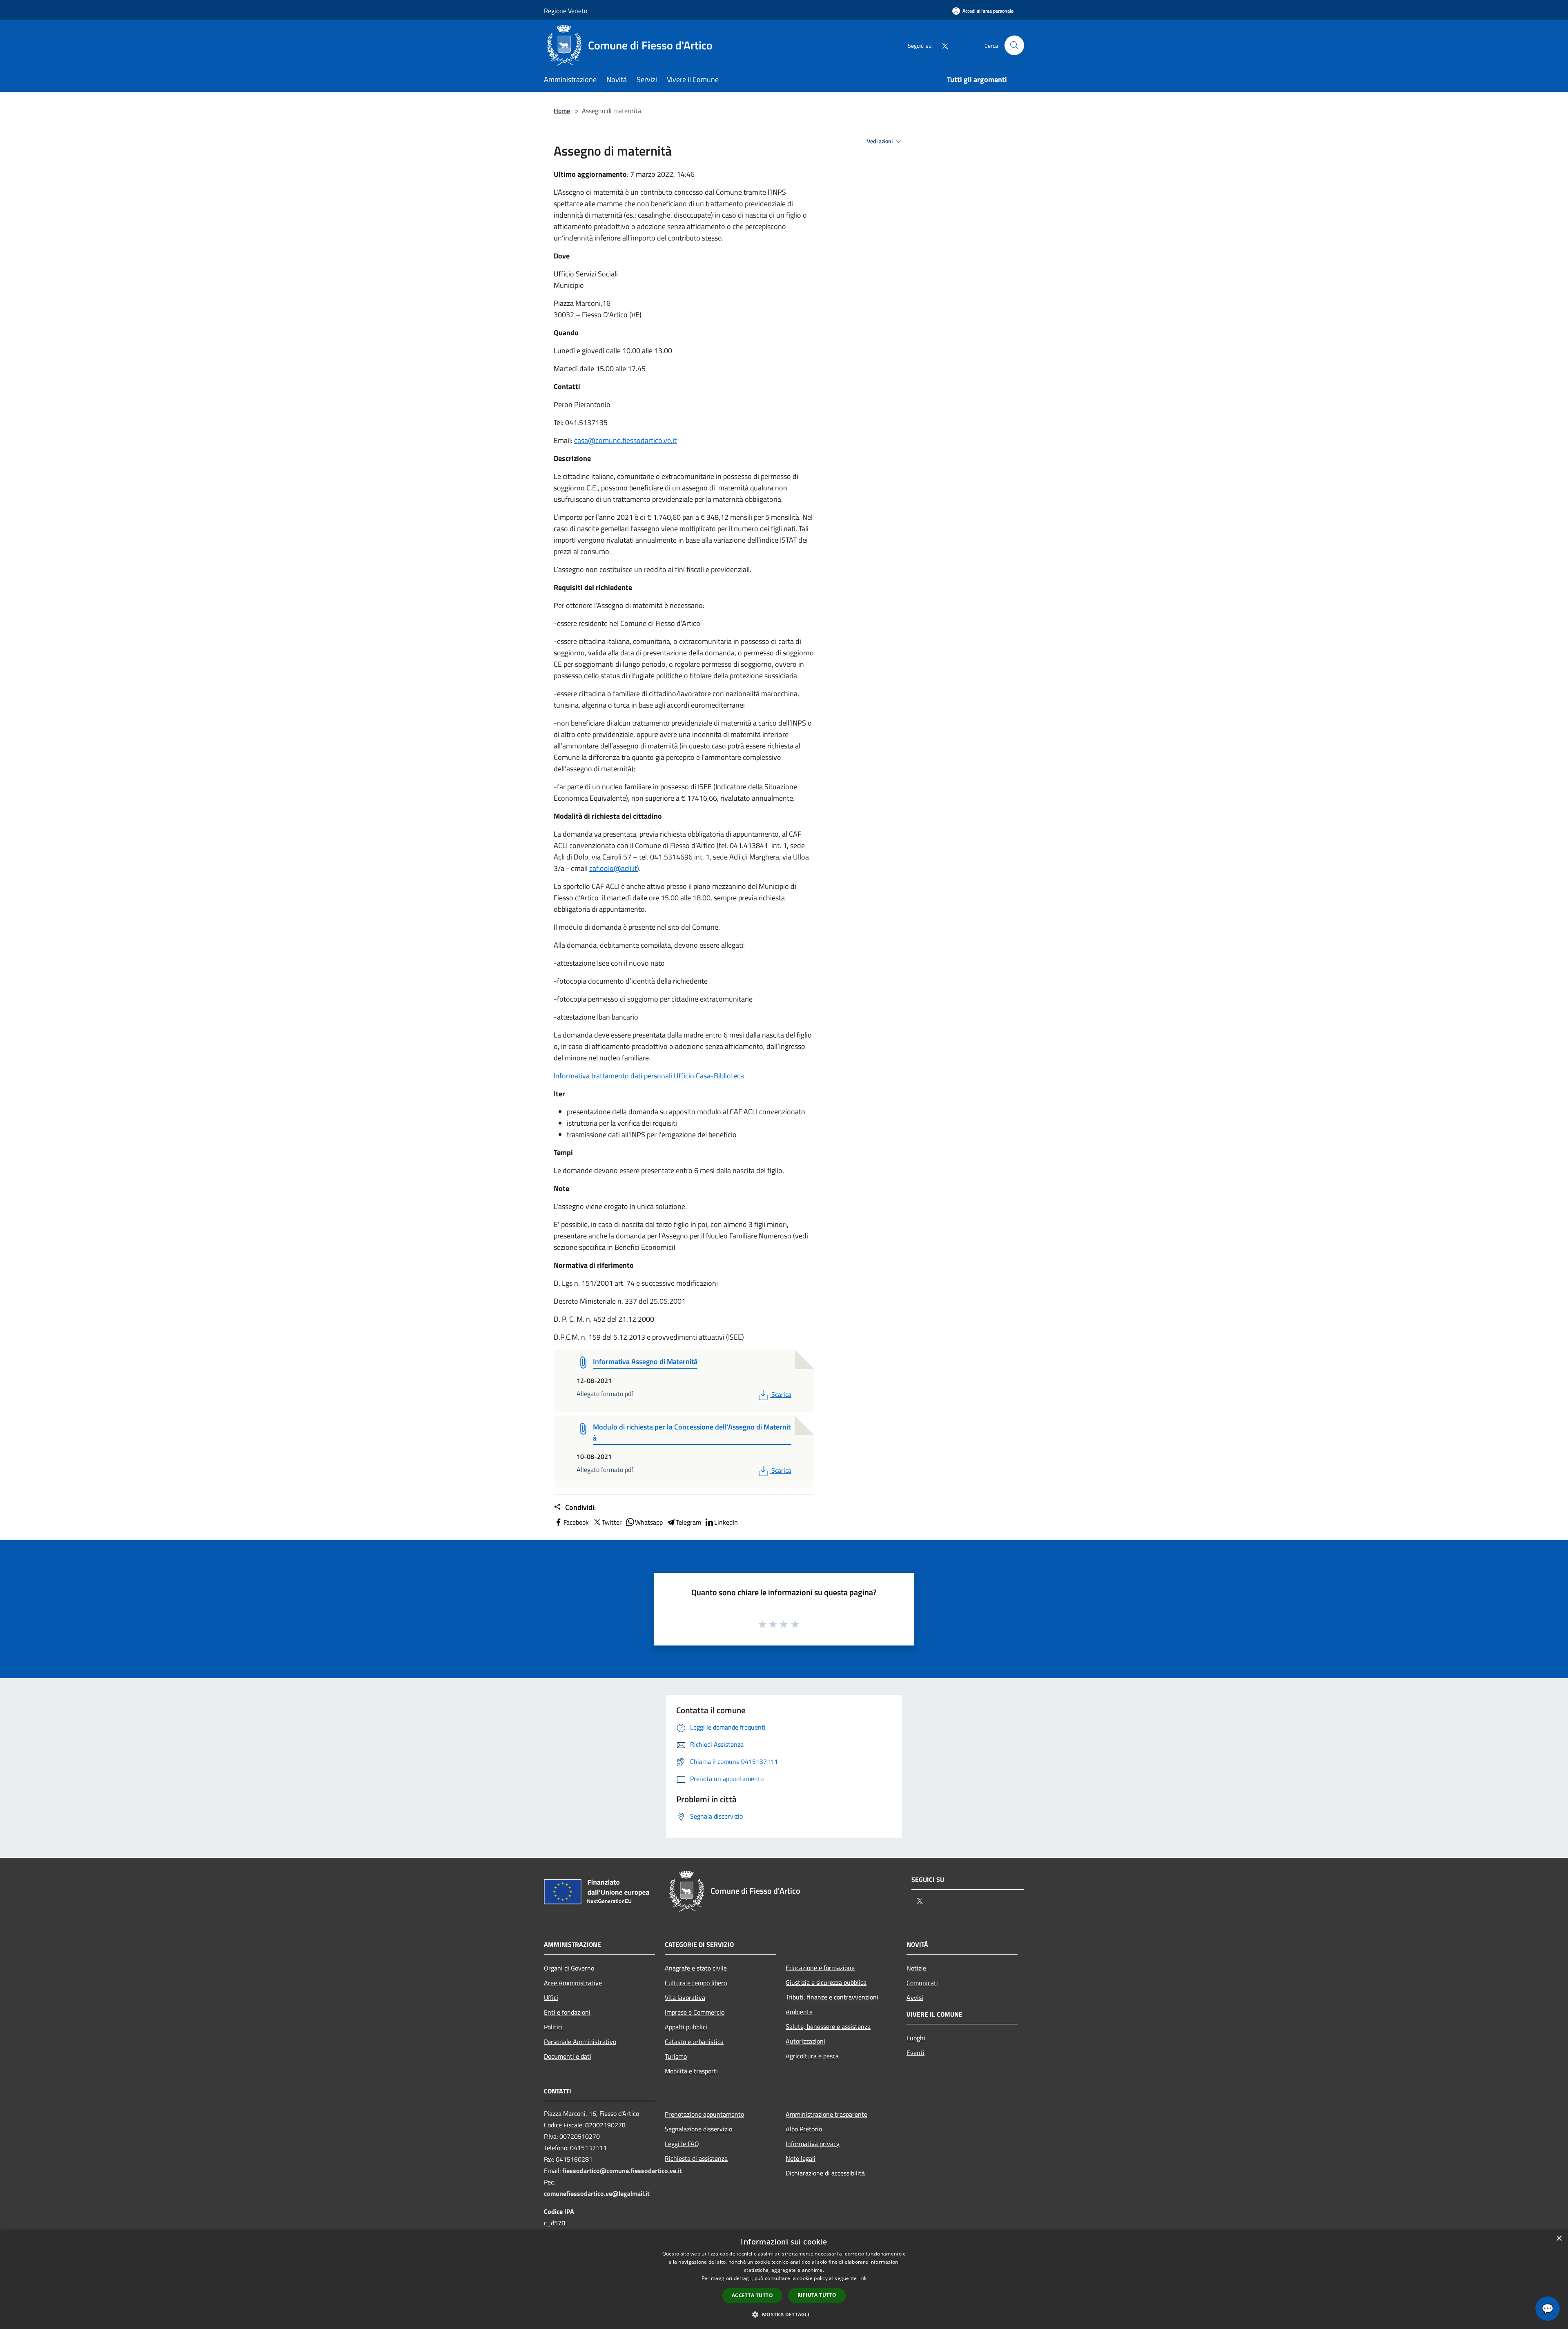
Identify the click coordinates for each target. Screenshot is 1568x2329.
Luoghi (916, 2038)
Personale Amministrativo (580, 2042)
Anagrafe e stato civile (696, 1968)
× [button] (1559, 2239)
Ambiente (799, 2012)
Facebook (576, 1522)
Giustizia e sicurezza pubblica (826, 1982)
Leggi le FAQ (682, 2144)
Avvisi (915, 1997)
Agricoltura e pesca (812, 2056)
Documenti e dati (568, 2056)
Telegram (688, 1522)
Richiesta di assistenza (696, 2158)
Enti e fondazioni (567, 2012)
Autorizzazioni (805, 2041)
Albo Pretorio (804, 2129)
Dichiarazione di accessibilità (825, 2173)
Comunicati (922, 1983)
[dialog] (784, 2279)
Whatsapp (649, 1522)
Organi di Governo (569, 1968)
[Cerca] (1014, 45)
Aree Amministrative (573, 1983)
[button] (784, 2314)
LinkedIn (726, 1522)
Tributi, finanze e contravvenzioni (832, 1997)
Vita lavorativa (685, 1997)
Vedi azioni (880, 141)
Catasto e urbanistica (694, 2042)
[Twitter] (942, 45)
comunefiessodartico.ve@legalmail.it (597, 2193)
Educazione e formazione (820, 1968)
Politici (553, 2027)
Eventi (915, 2053)
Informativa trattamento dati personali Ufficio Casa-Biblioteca (649, 1076)
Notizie (916, 1968)
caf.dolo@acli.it (613, 868)
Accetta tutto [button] (752, 2295)
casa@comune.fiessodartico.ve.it (625, 440)
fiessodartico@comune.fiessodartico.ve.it (622, 2171)
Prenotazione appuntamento (704, 2114)
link (862, 2278)
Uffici (551, 1997)
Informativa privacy (813, 2144)
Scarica (781, 1394)
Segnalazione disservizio (698, 2129)
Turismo (676, 2056)
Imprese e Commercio (695, 2012)
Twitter (612, 1522)
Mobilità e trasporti (691, 2071)
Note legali (801, 2158)
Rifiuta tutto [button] (817, 2295)
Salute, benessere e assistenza (828, 2026)
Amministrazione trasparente (826, 2114)
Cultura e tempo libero (696, 1983)
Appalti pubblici (686, 2027)
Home (562, 111)
